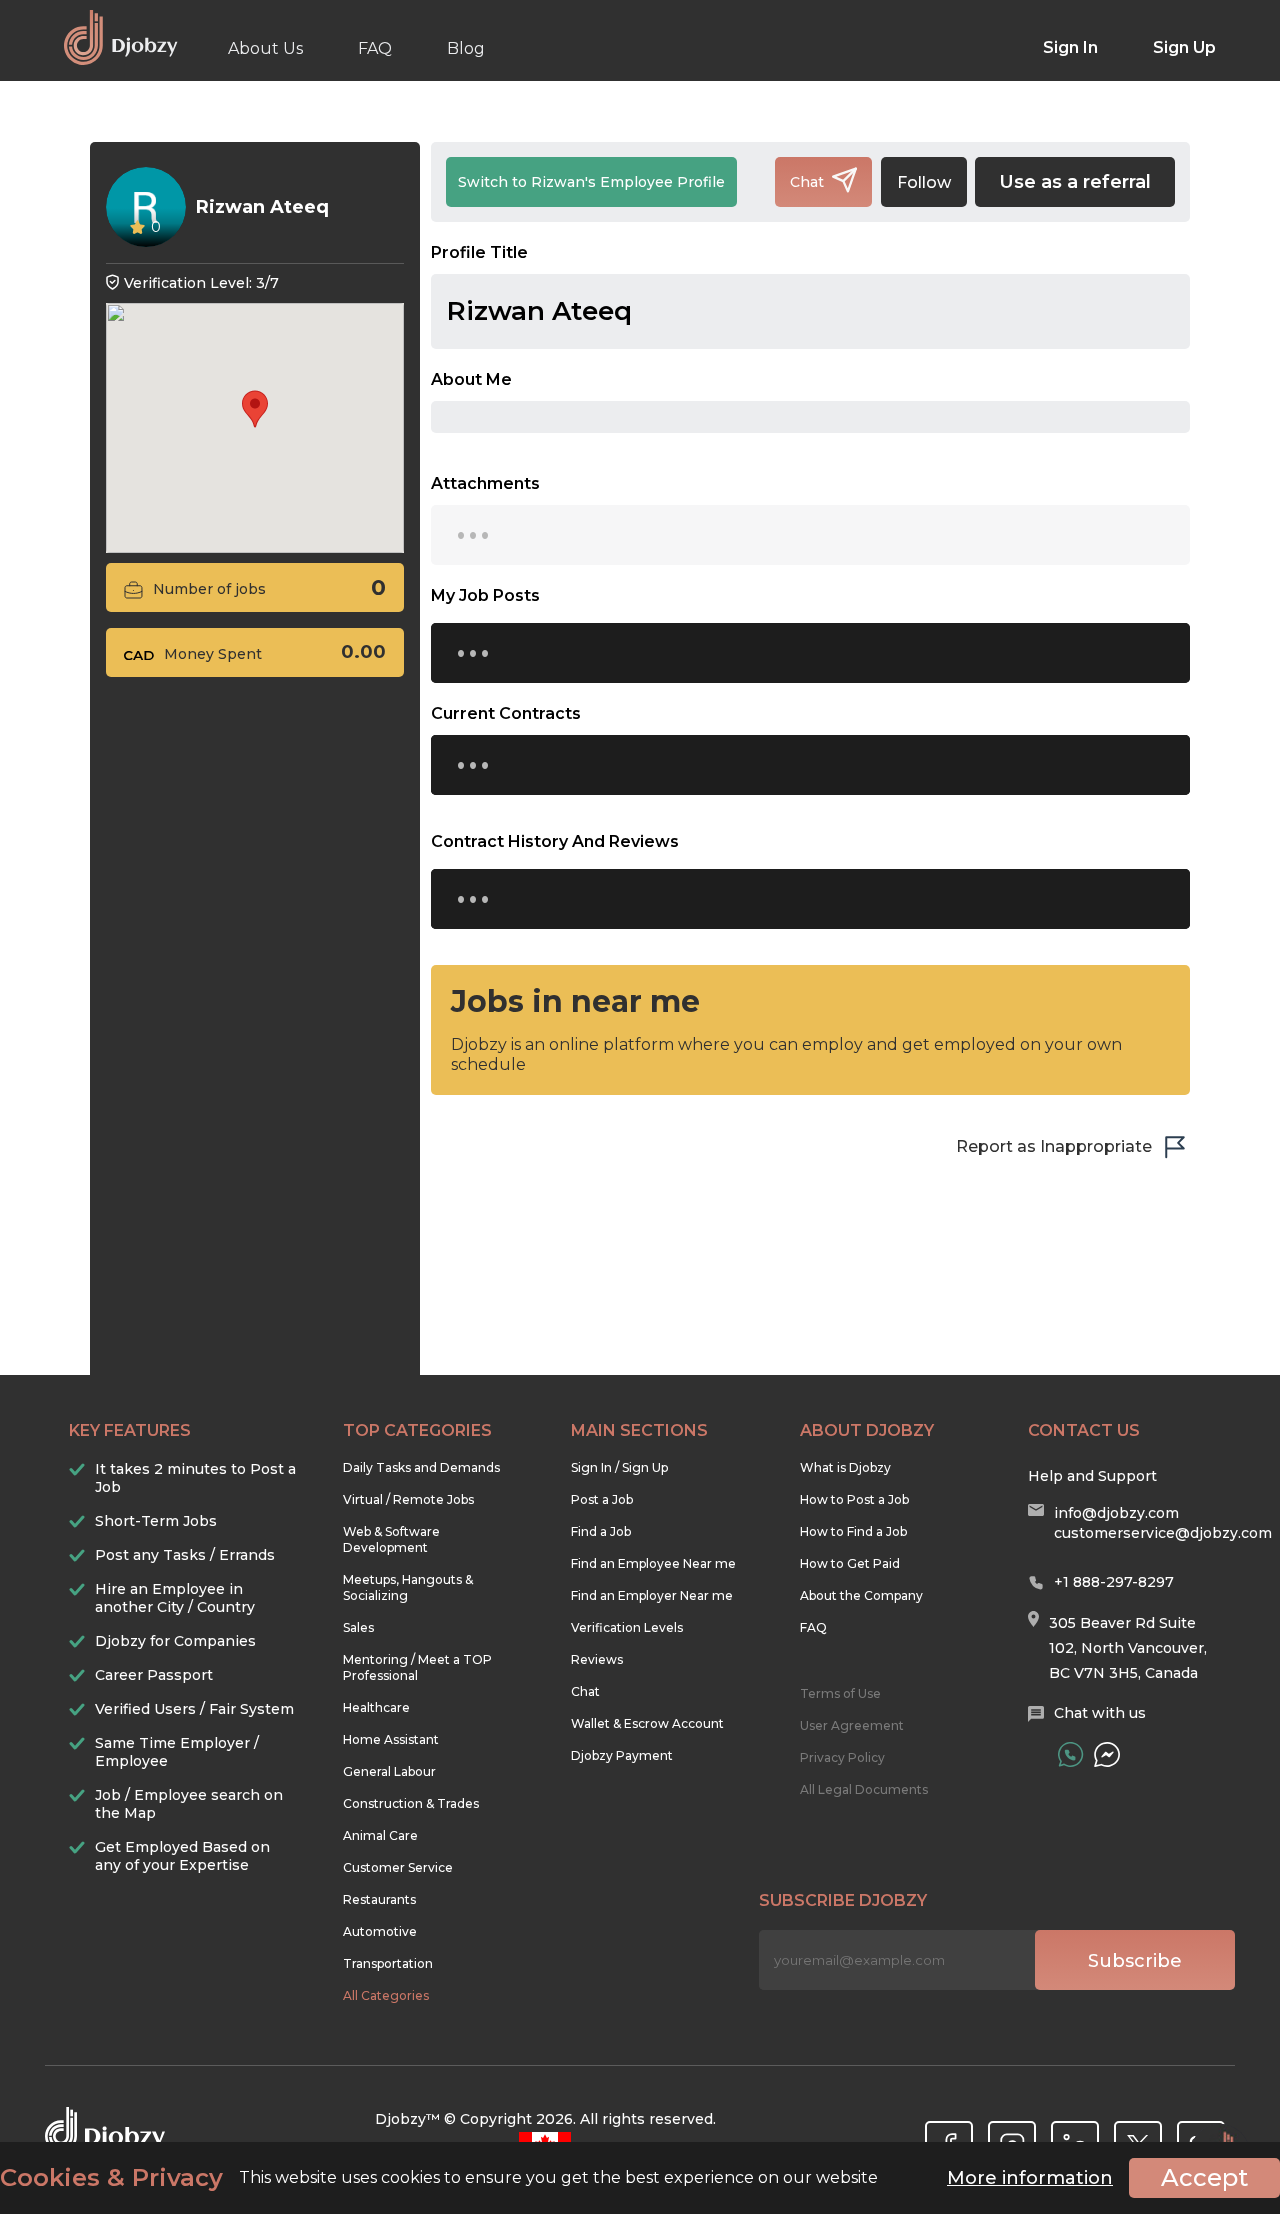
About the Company (861, 1595)
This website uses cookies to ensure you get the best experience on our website (439, 2178)
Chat (585, 1691)
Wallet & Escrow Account (647, 1723)
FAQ (375, 48)
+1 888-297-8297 (1114, 1582)
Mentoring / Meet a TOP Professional (417, 1667)
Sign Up (1184, 47)
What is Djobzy (845, 1467)
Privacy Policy (842, 1757)
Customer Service (398, 1867)
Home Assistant (391, 1739)
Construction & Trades (411, 1803)
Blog (466, 48)
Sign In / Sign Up (619, 1467)
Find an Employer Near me (652, 1595)
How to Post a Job (854, 1499)
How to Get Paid (850, 1563)
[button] (255, 409)
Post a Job (602, 1499)
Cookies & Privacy (111, 2178)
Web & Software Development (391, 1539)
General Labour (389, 1771)
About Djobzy (867, 1430)
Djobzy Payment (622, 1755)
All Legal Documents (864, 1789)
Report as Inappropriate (1054, 1146)
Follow (924, 182)
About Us (265, 48)
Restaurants (379, 1899)
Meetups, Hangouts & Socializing (408, 1587)
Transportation (388, 1963)
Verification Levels (627, 1627)
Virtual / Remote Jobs (408, 1499)
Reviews (597, 1659)
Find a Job (601, 1531)
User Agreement (852, 1725)
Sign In (1070, 47)
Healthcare (376, 1707)
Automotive (380, 1931)
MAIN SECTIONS (639, 1430)
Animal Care (380, 1835)
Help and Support (1092, 1476)
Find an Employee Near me (653, 1563)
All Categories (386, 1995)
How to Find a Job (853, 1531)
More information (1030, 2178)
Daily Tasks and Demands (421, 1467)
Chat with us (1100, 1713)
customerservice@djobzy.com (1163, 1533)
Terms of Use (840, 1693)
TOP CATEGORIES (417, 1430)
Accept (1204, 2177)
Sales (358, 1627)
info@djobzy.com (1116, 1513)
